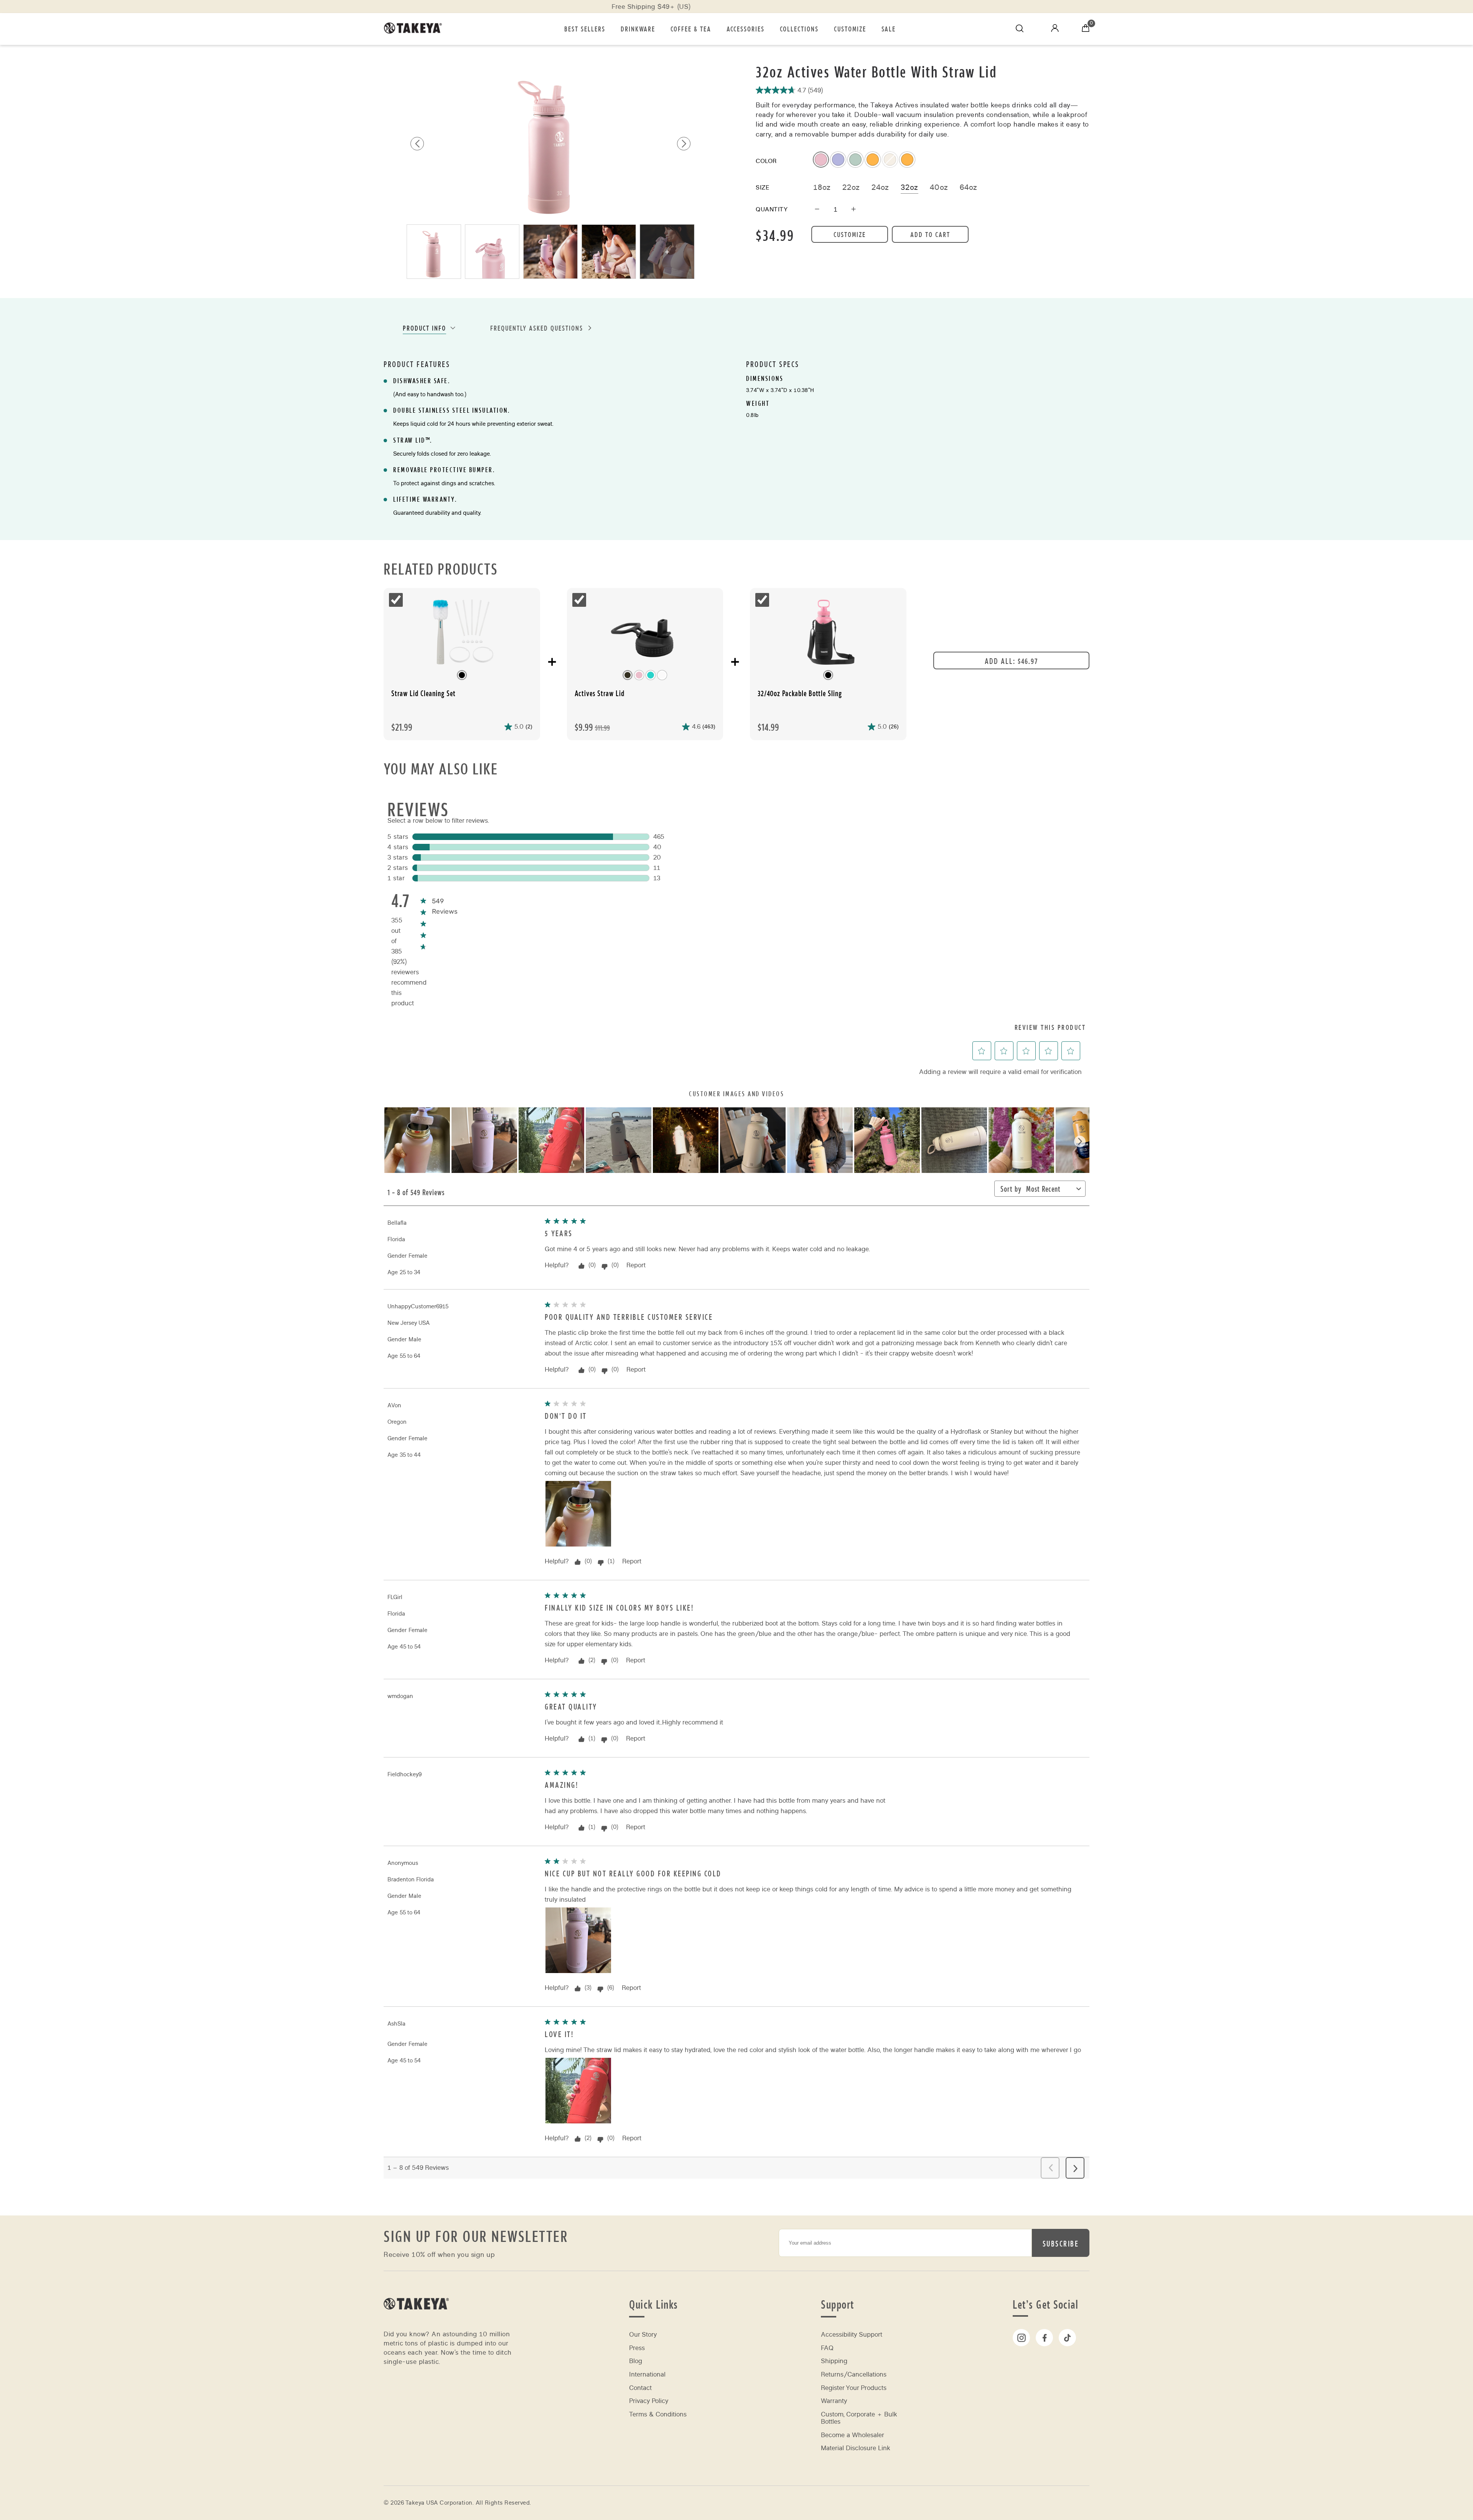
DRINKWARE (638, 29)
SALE (889, 29)
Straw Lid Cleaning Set (423, 693)
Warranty (834, 2401)
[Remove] (817, 210)
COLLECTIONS (799, 29)
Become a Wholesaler (853, 2435)
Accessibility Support (852, 2335)
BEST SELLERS (585, 29)
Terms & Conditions (658, 2414)
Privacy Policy (649, 2401)
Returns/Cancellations (854, 2374)
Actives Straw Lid (600, 693)
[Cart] (1086, 29)
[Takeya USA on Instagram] (1021, 2338)
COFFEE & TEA (691, 29)
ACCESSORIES (746, 29)
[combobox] (1050, 1190)
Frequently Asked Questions (537, 328)
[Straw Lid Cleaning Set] (462, 633)
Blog (636, 2361)
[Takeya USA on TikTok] (1067, 2338)
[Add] (853, 210)
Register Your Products (854, 2388)
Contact (640, 2388)
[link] (438, 902)
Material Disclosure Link (856, 2448)
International (647, 2374)
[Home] (416, 2320)
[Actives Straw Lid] (645, 633)
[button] (684, 144)
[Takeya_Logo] (416, 29)
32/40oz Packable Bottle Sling (800, 693)
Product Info (424, 328)
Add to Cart (930, 234)
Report (636, 1265)
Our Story (643, 2335)
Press (637, 2348)
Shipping (834, 2361)
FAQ (827, 2348)
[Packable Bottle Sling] (828, 633)
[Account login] (1055, 30)
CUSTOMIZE (850, 29)
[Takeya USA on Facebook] (1044, 2338)
